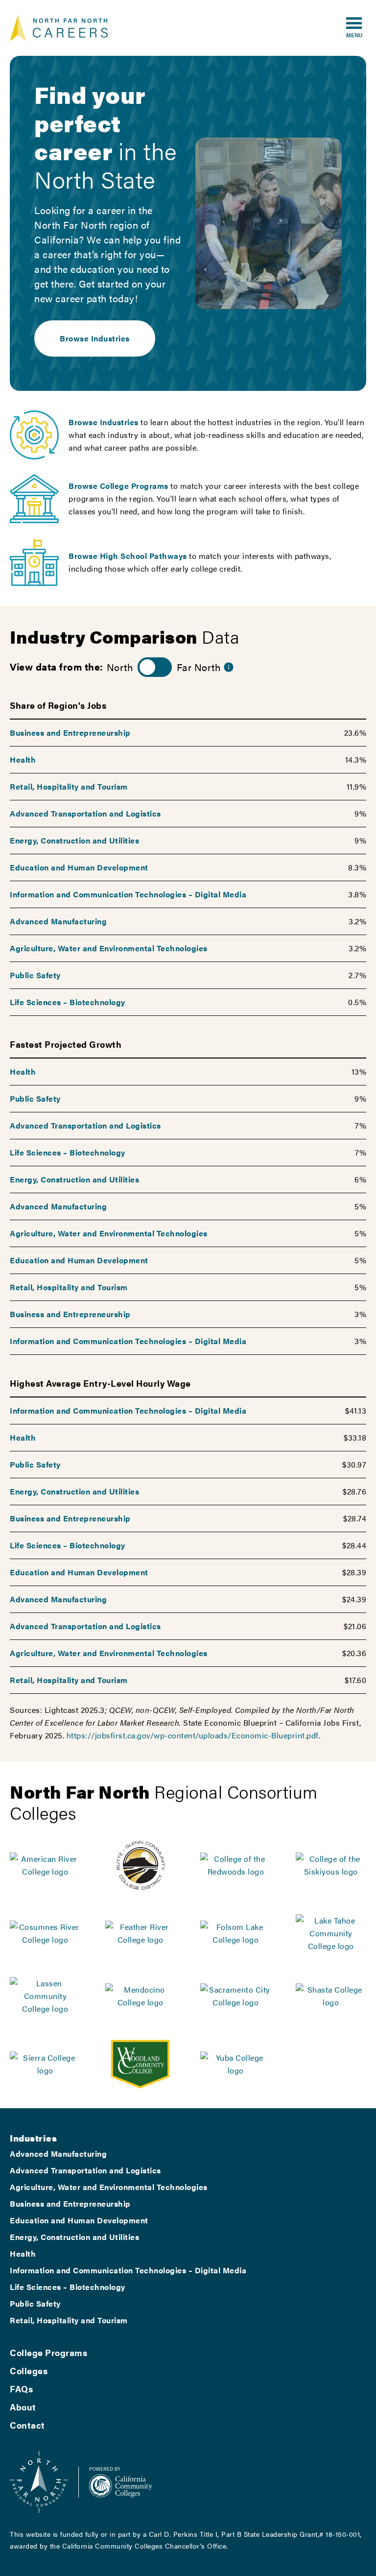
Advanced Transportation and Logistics (85, 813)
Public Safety (35, 975)
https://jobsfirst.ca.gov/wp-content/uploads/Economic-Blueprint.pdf (193, 1735)
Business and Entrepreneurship (70, 733)
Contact (27, 2425)
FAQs (21, 2389)
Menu (354, 35)
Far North (199, 667)
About (23, 2407)
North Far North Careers (59, 28)
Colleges (29, 2371)
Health (23, 759)
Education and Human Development (79, 867)
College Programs (48, 2352)
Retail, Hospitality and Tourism (69, 786)
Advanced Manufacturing (58, 921)
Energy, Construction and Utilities (74, 840)
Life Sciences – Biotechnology (68, 1002)
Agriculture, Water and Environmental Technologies (109, 948)
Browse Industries (95, 338)
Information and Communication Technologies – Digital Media (128, 894)
